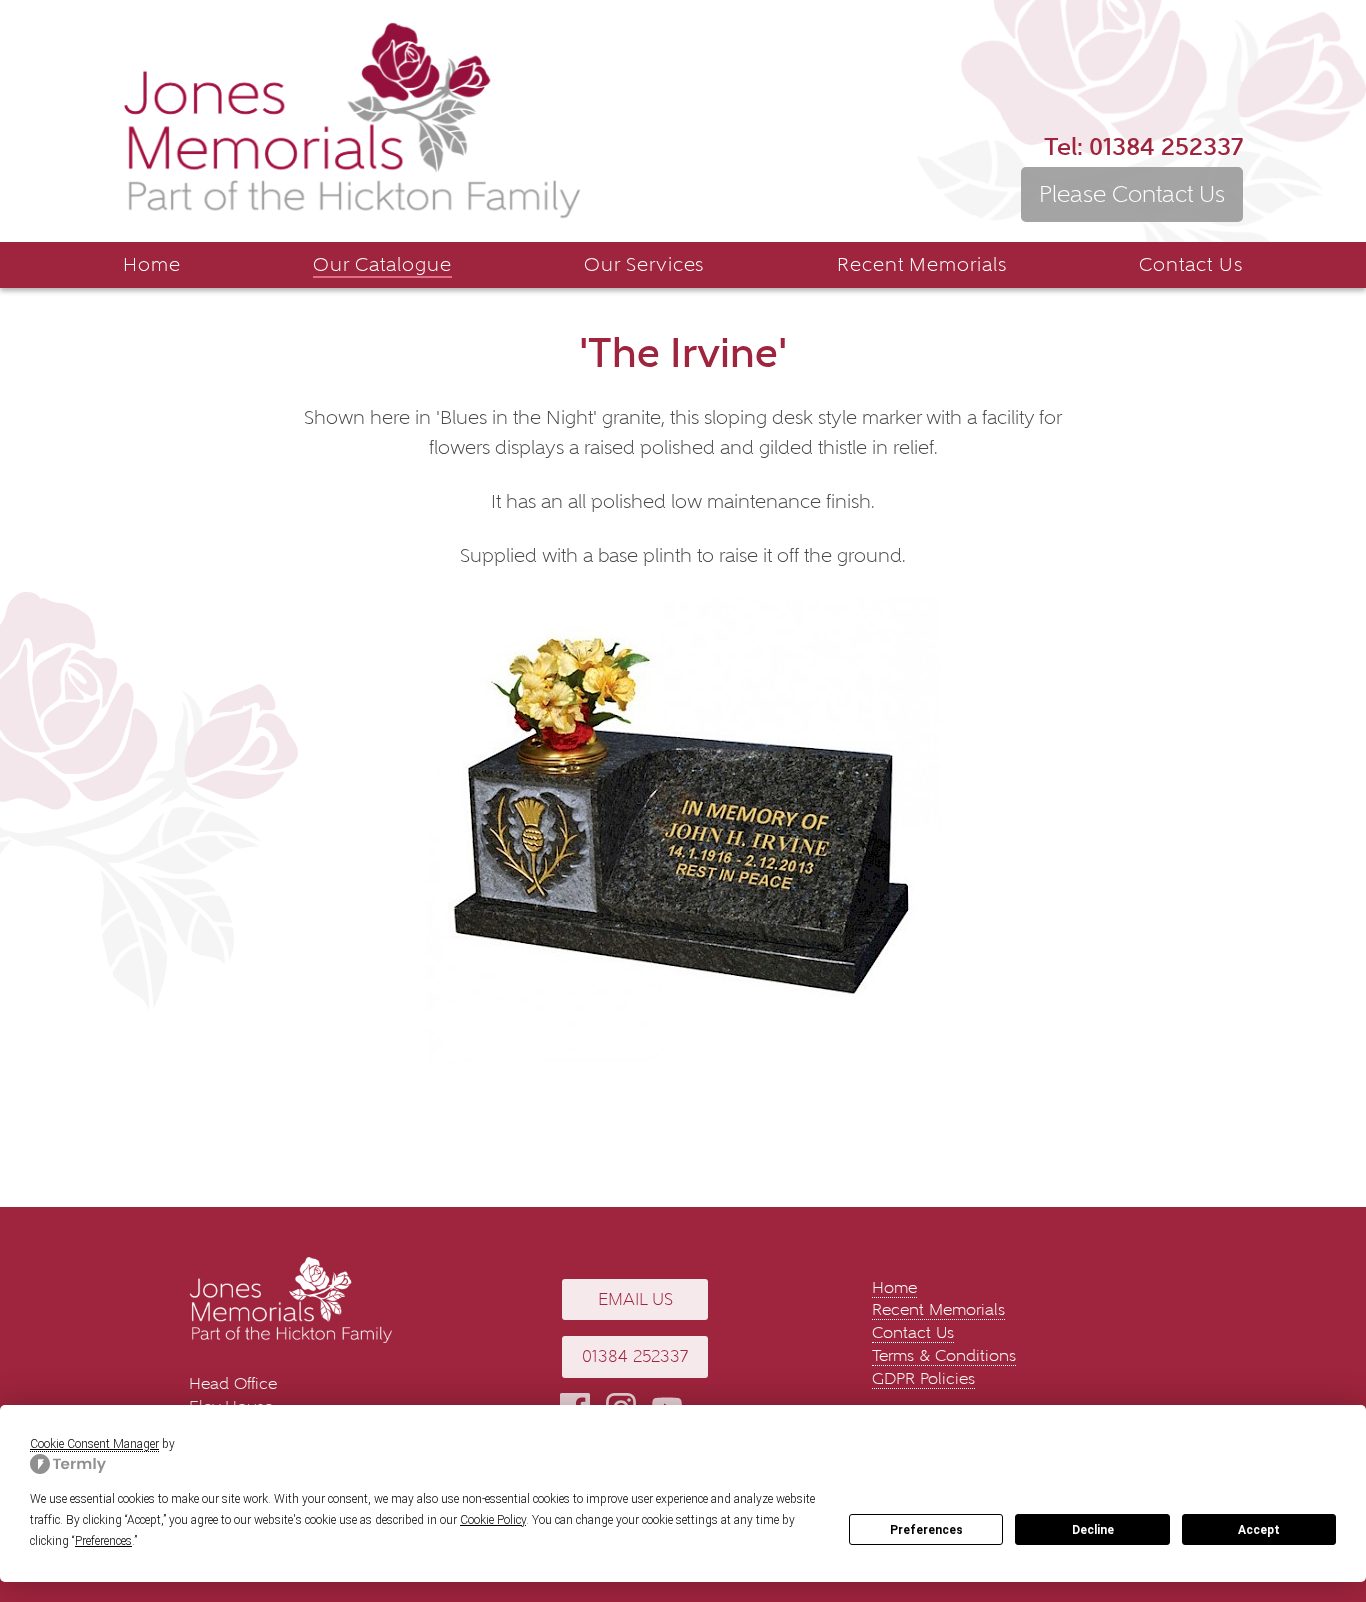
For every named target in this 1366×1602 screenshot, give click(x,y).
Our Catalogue (382, 264)
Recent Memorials (922, 264)
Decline (1093, 1530)
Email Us (635, 1299)
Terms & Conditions (944, 1355)
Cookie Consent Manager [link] (94, 1444)
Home (152, 264)
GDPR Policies (923, 1378)
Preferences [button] (103, 1541)
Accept (1259, 1530)
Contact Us (1191, 264)
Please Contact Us (1132, 194)
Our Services (644, 264)
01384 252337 (1143, 146)
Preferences (926, 1530)
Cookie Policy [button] (493, 1520)
